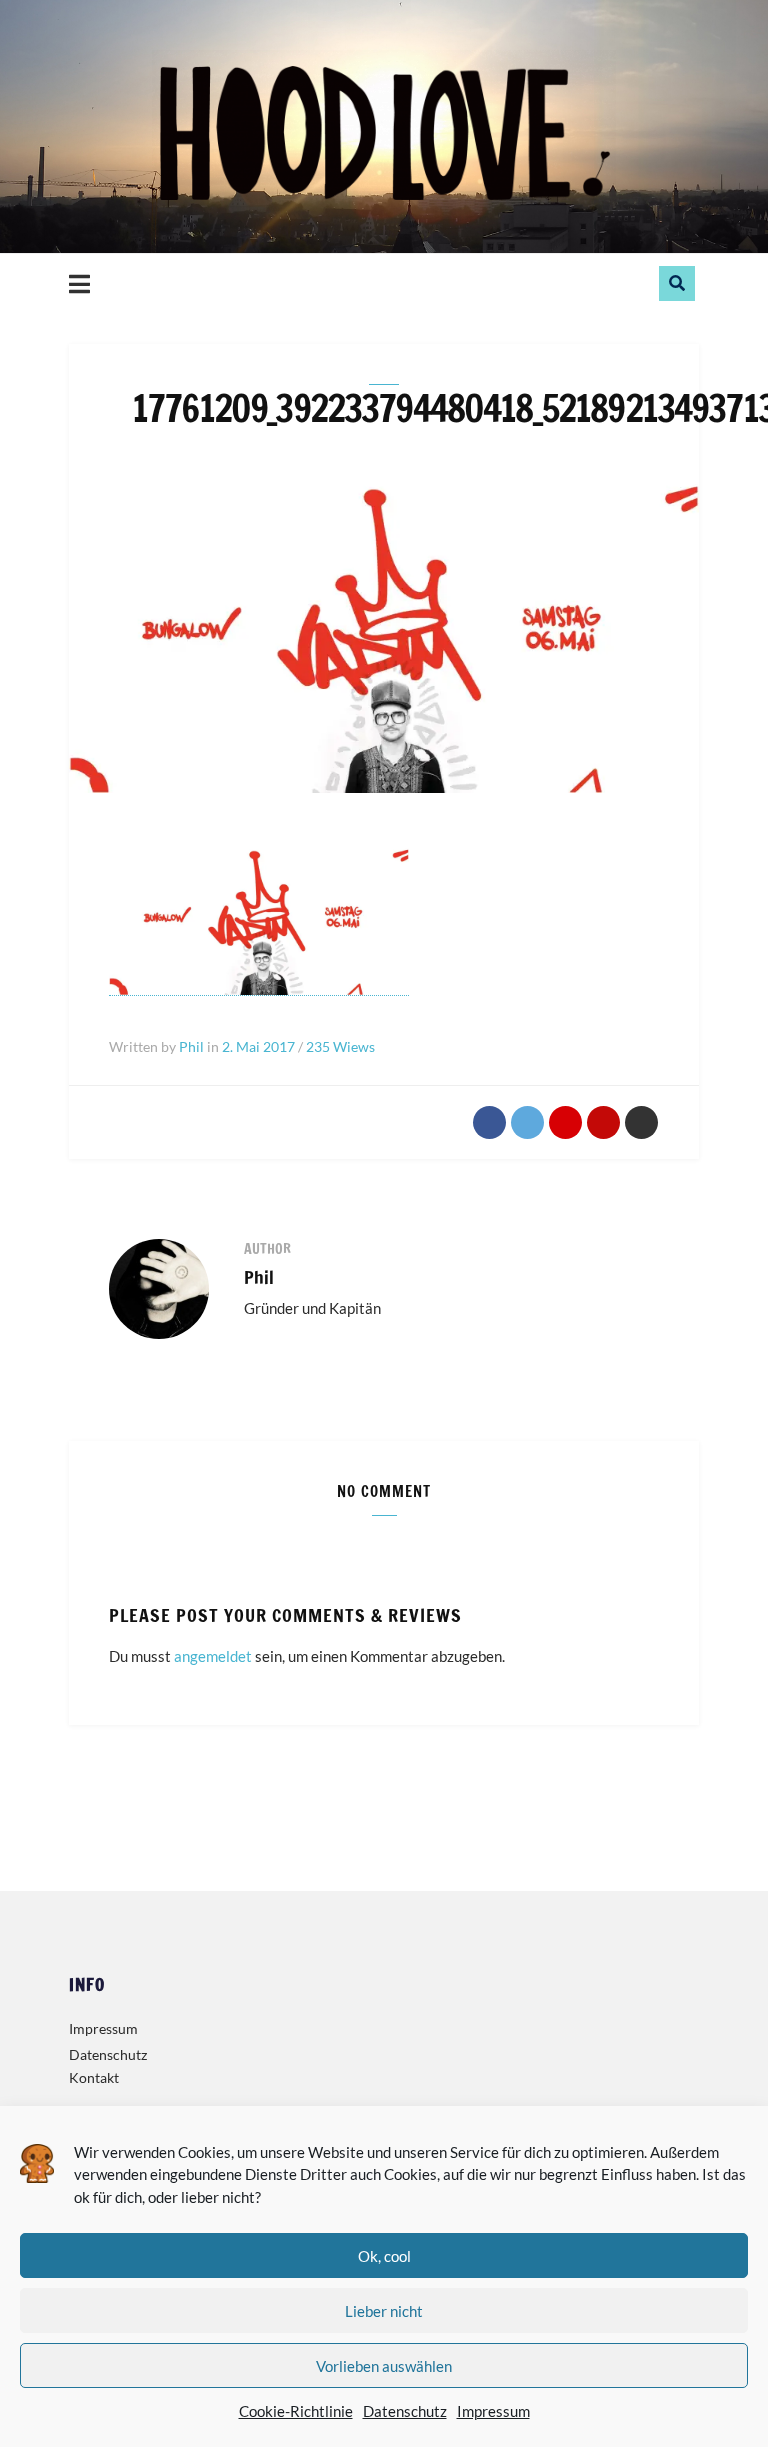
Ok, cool (384, 2256)
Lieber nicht (384, 2311)
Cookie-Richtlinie (296, 2411)
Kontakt (94, 2077)
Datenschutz (405, 2411)
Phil (259, 1277)
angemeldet (213, 1656)
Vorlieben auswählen (384, 2366)
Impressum (493, 2411)
